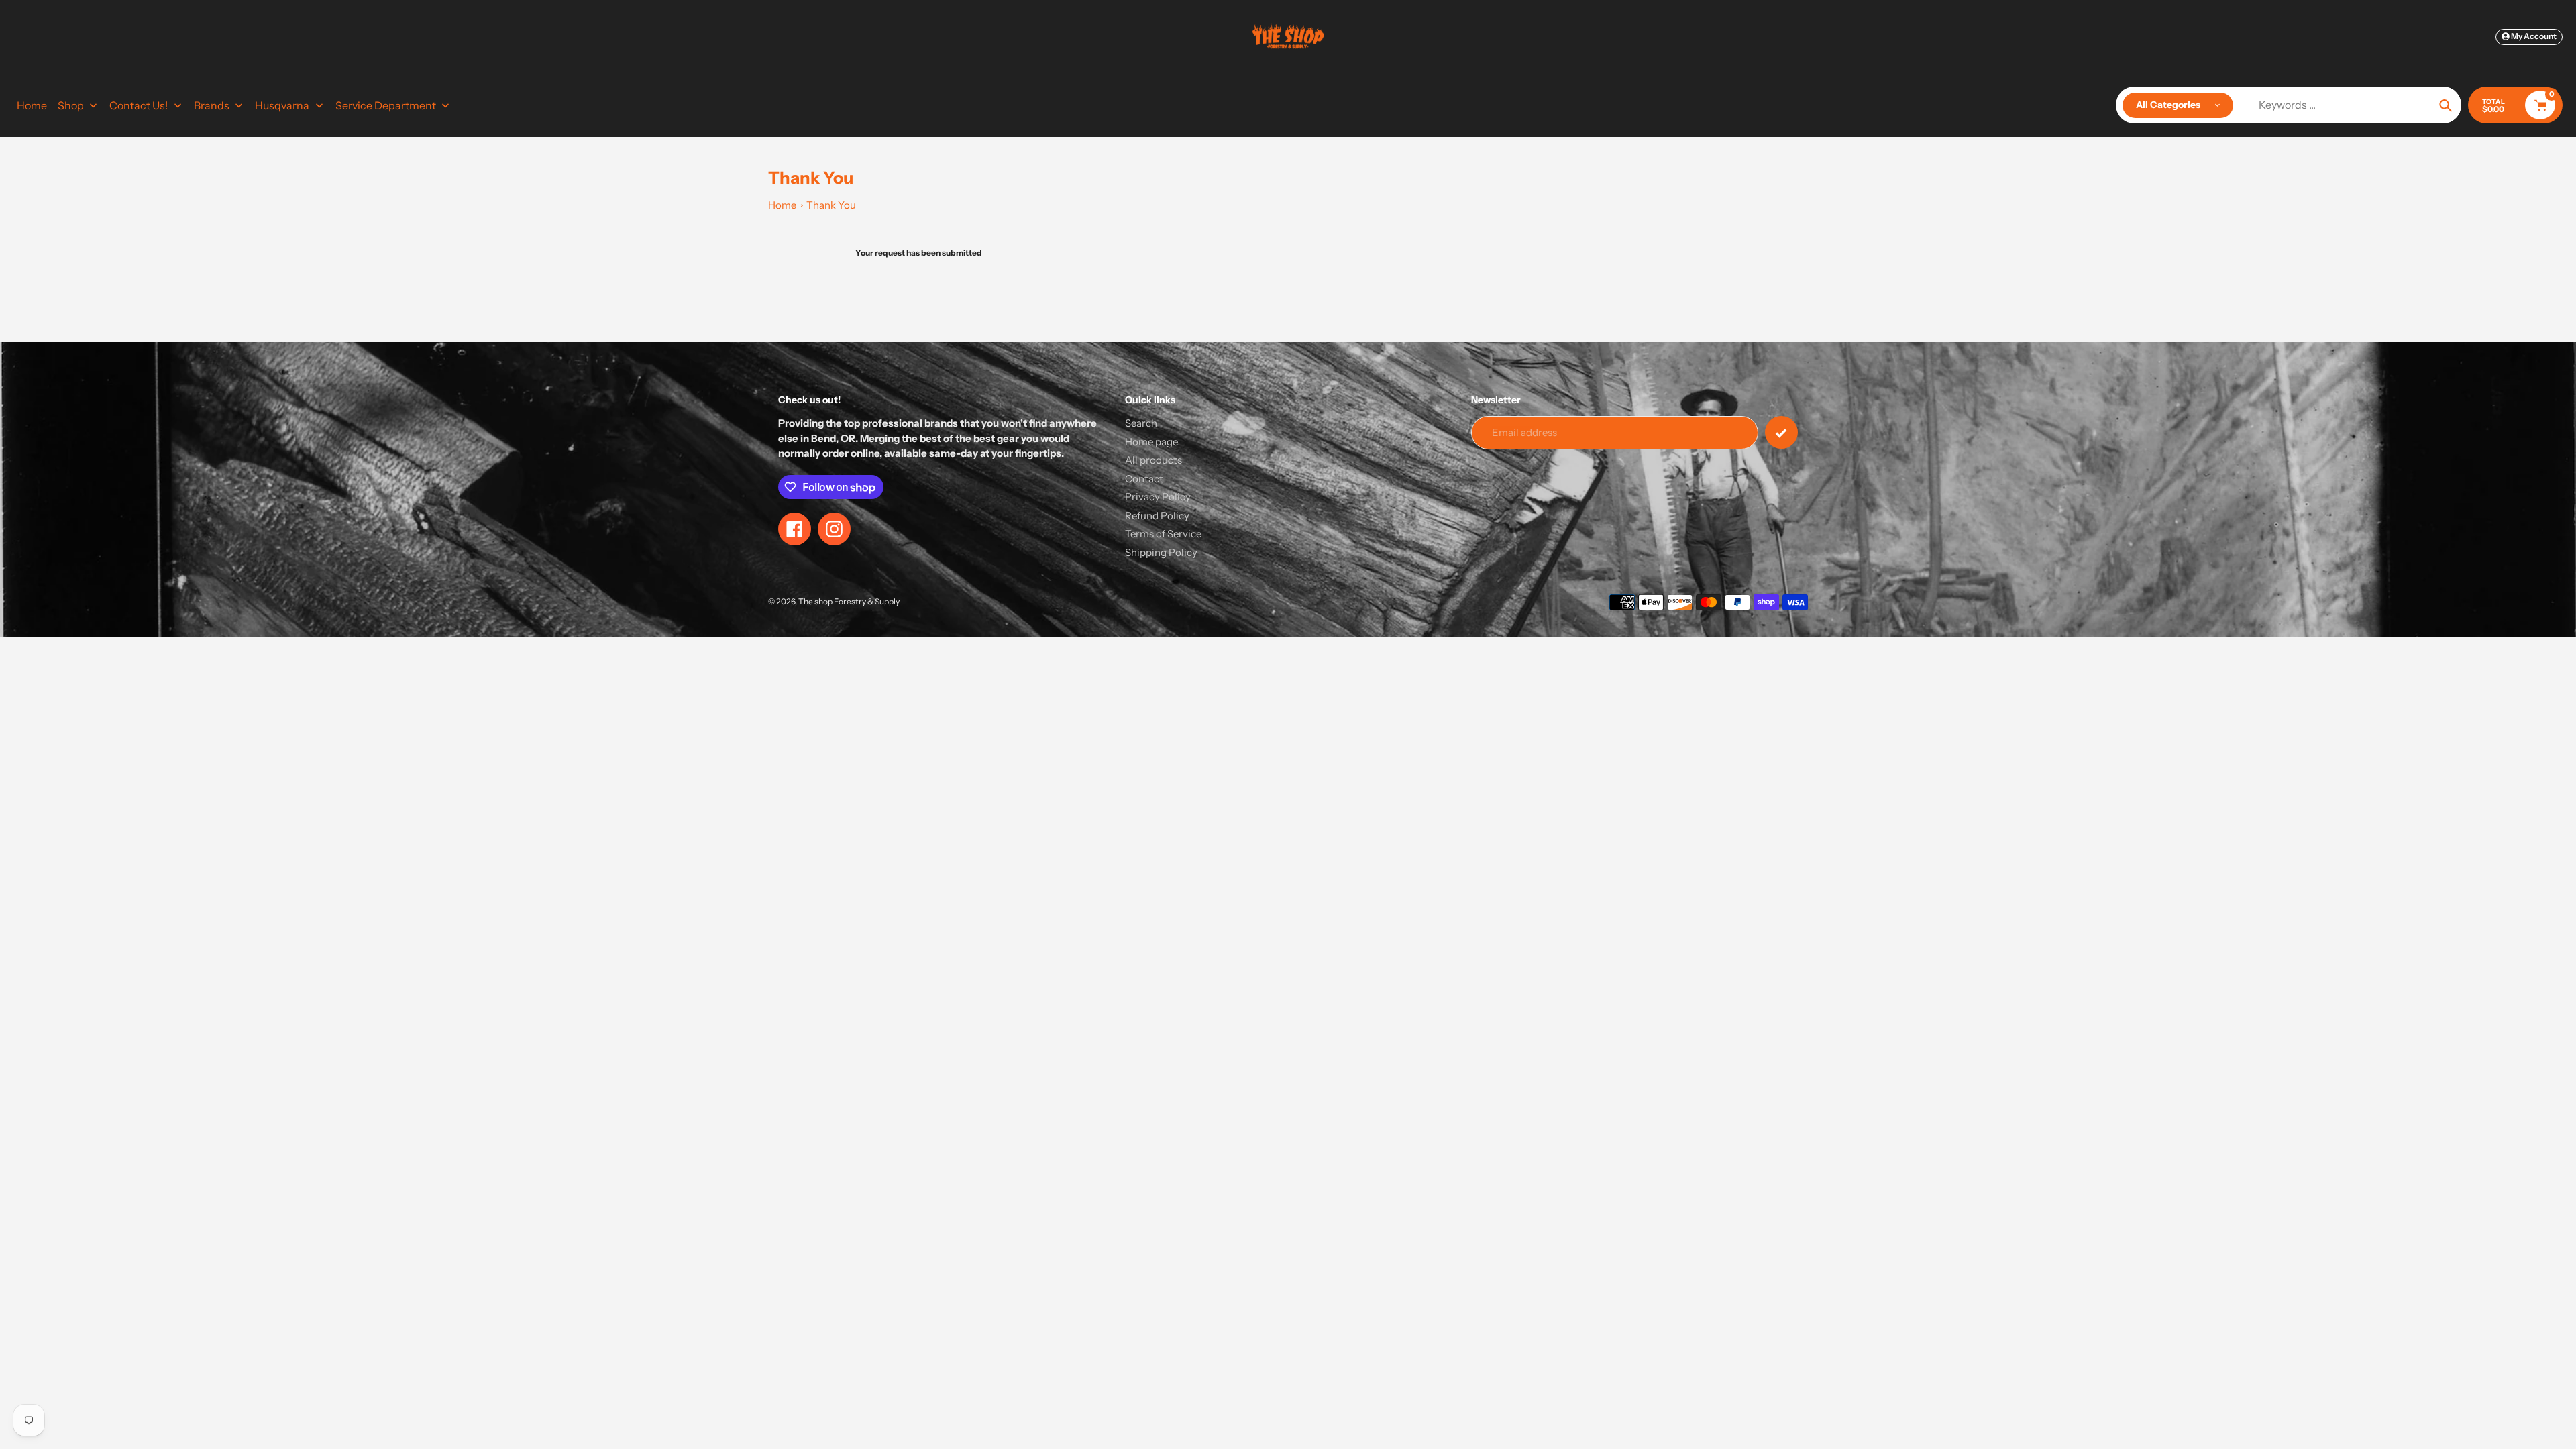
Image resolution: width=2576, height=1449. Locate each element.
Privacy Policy (1158, 497)
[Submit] (1781, 432)
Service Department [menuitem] (386, 105)
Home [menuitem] (32, 105)
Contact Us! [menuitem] (139, 105)
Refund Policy (1157, 516)
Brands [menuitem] (212, 105)
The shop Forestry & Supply (849, 601)
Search (1141, 423)
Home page (1151, 442)
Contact (1144, 479)
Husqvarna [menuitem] (282, 105)
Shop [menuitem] (71, 105)
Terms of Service (1163, 534)
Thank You (831, 205)
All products (1153, 460)
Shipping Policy (1161, 552)
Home (782, 205)
